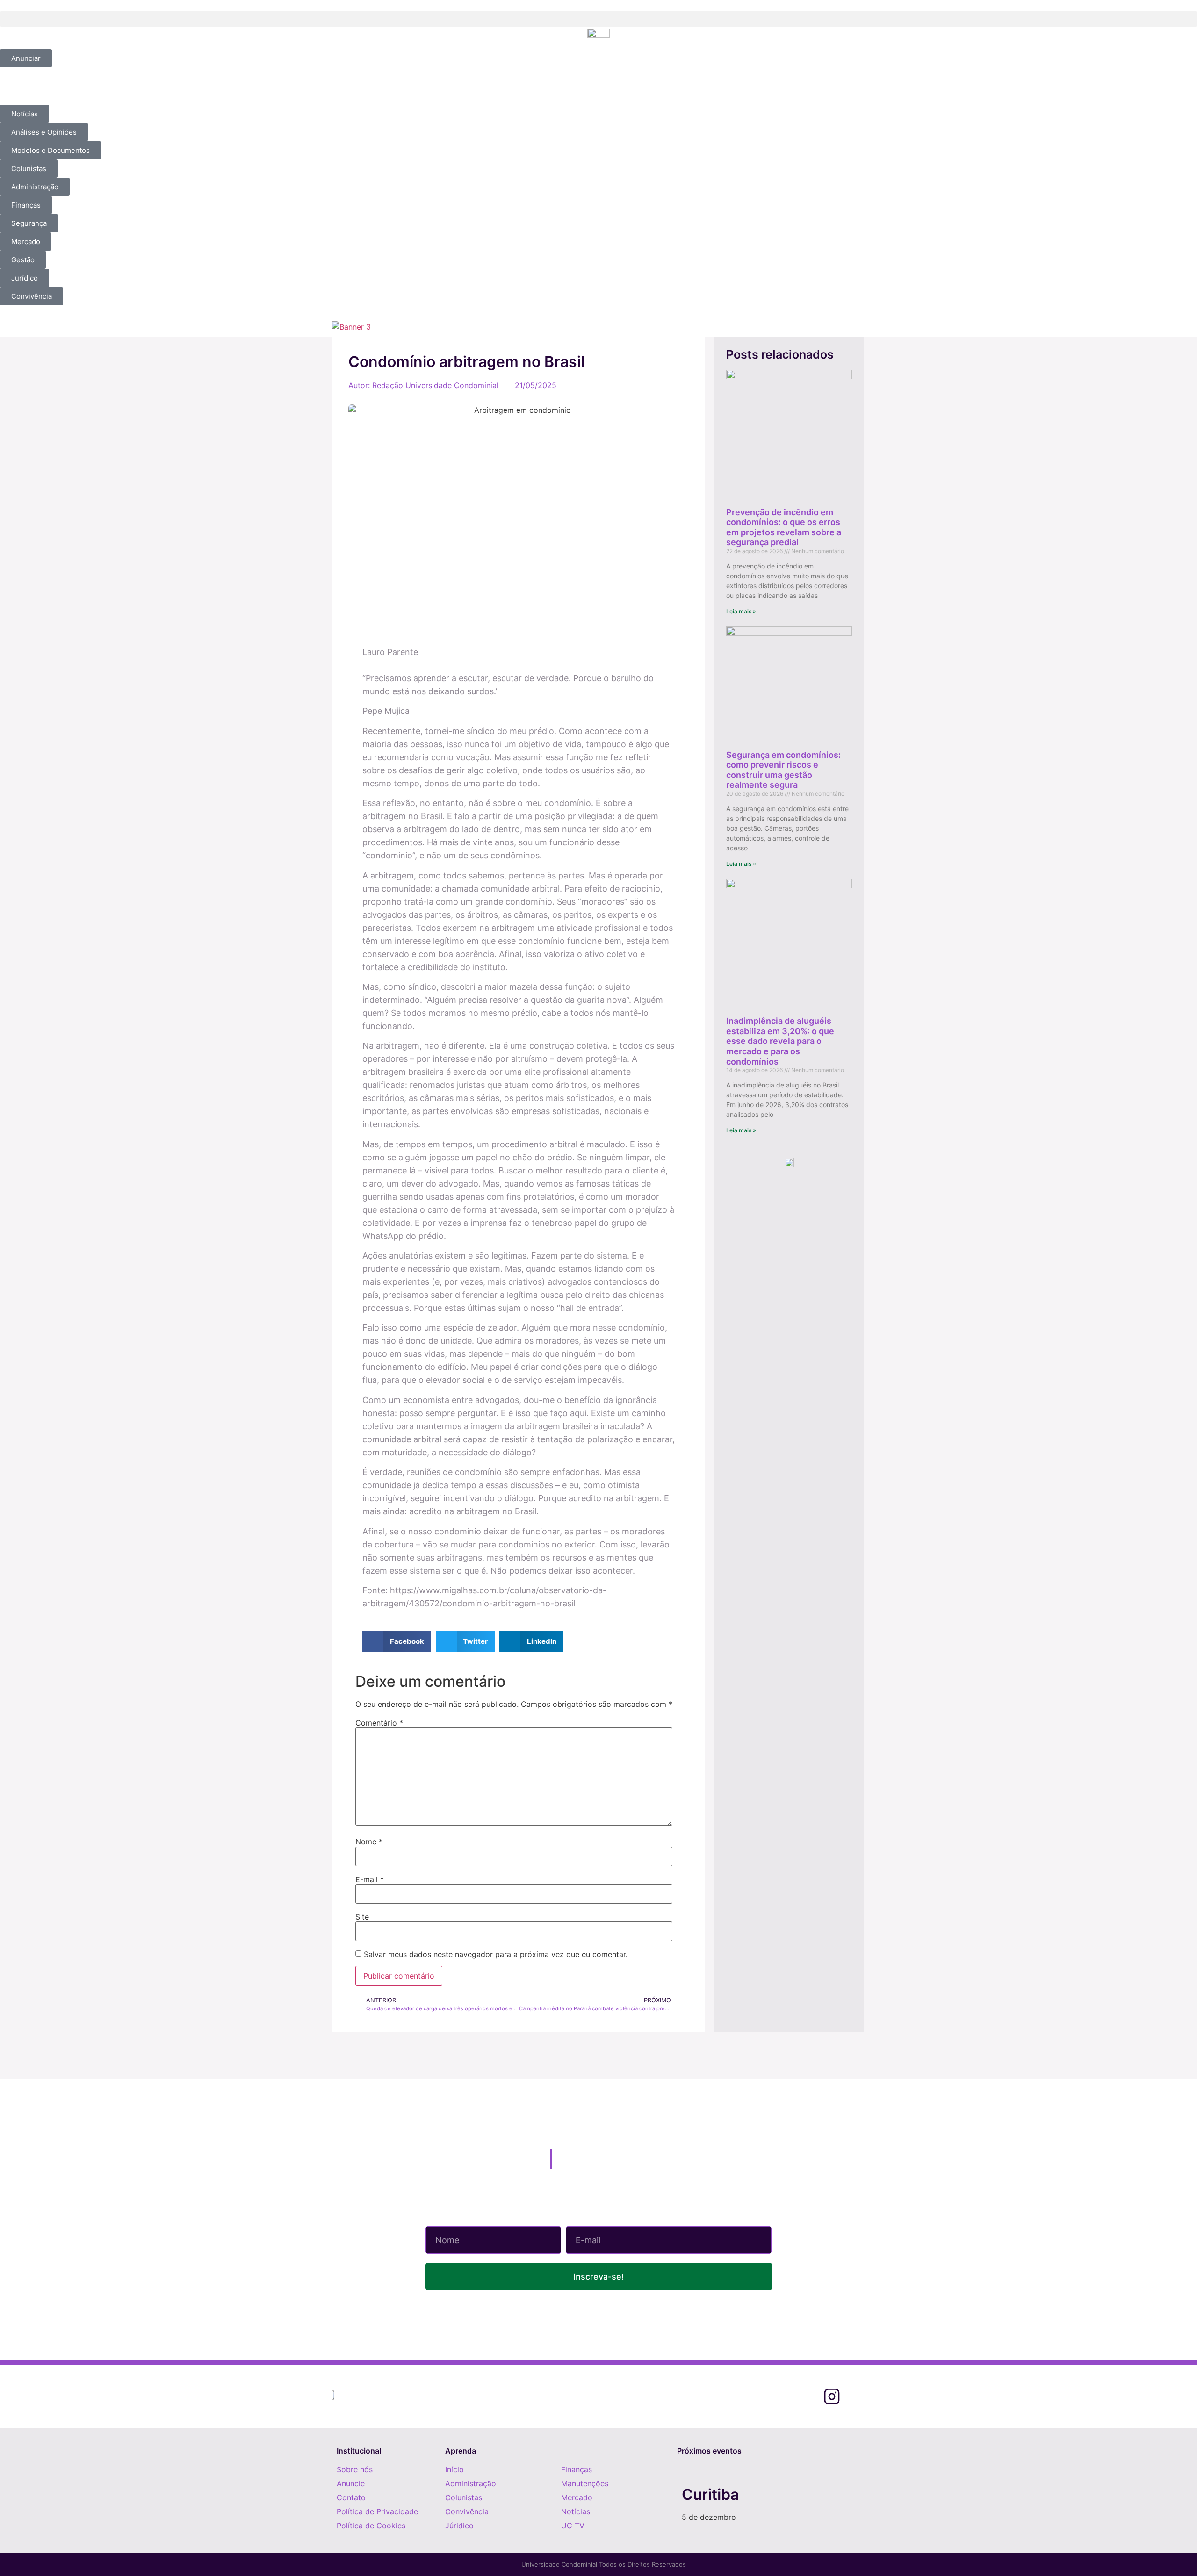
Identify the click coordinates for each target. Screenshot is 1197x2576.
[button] (598, 19)
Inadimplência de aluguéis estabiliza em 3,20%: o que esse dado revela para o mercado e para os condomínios (780, 1041)
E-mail (370, 1879)
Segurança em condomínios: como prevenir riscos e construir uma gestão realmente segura (783, 770)
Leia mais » (741, 611)
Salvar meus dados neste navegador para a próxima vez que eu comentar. (496, 1954)
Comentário (379, 1723)
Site (362, 1917)
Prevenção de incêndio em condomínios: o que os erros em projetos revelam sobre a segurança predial (784, 527)
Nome (369, 1842)
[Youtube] (857, 2397)
